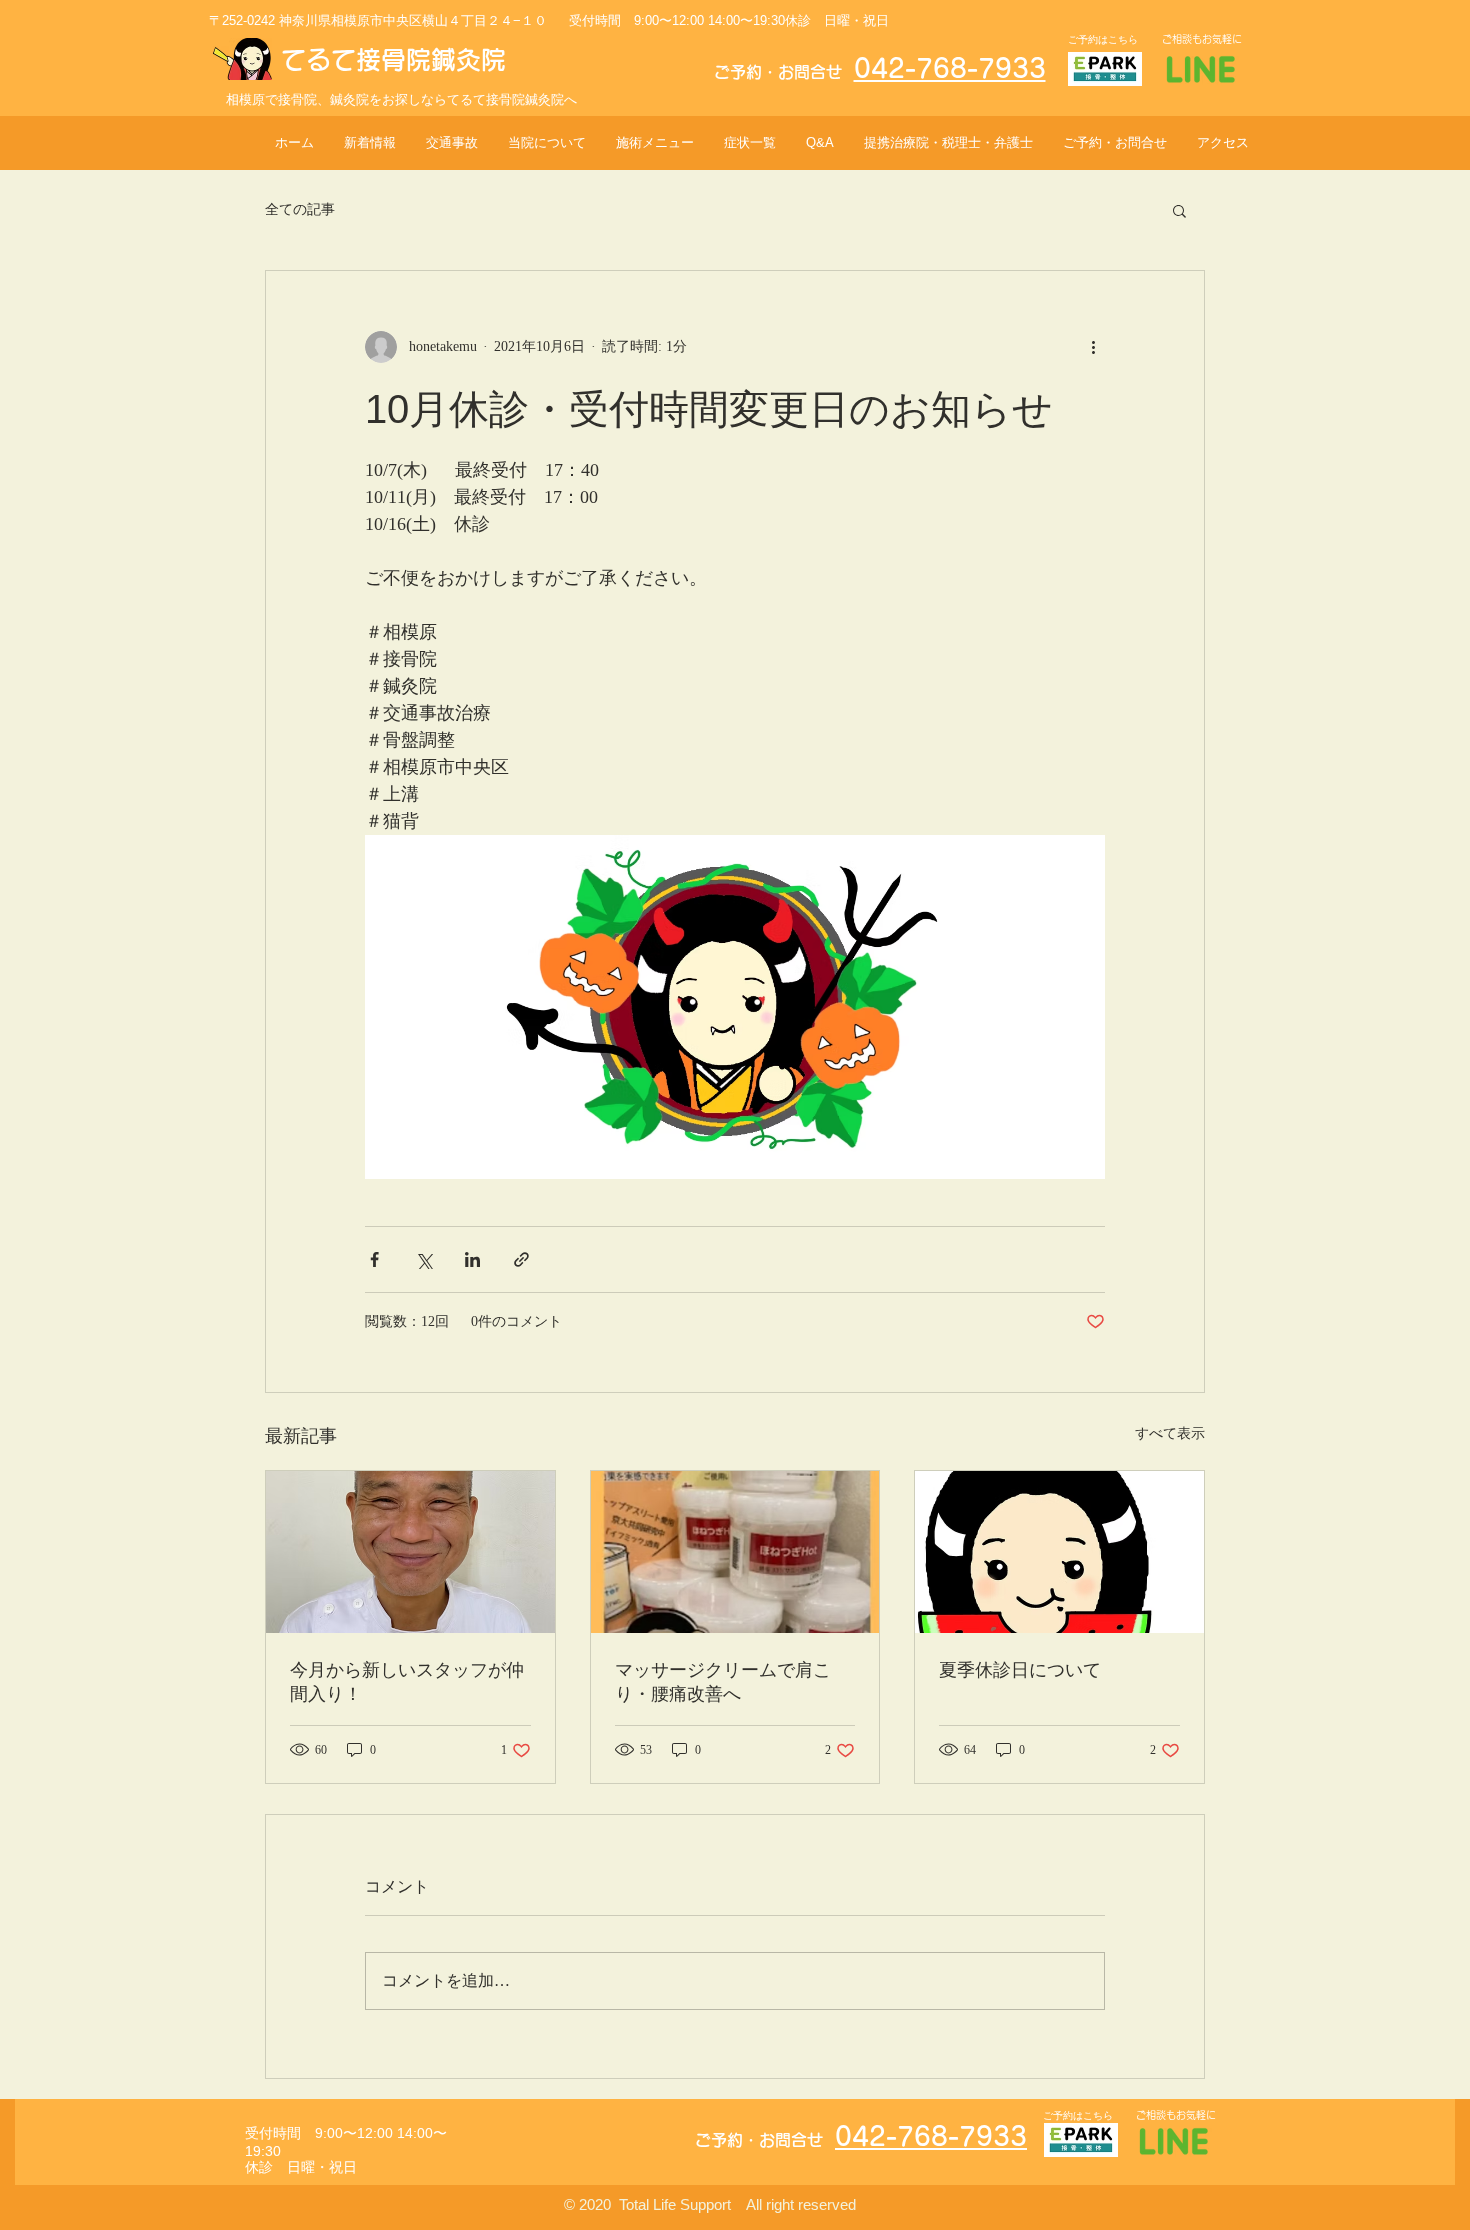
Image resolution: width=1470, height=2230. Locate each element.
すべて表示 (1170, 1433)
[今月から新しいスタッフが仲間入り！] (410, 1552)
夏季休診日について (1020, 1670)
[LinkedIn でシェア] (472, 1259)
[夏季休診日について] (1059, 1552)
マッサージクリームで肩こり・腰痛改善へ (723, 1682)
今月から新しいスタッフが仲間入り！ (407, 1682)
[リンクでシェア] (521, 1259)
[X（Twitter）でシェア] (423, 1259)
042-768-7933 (950, 68)
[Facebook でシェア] (374, 1259)
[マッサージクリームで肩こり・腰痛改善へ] (735, 1552)
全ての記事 (300, 209)
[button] (1179, 210)
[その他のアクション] (1093, 347)
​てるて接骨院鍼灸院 (393, 59)
